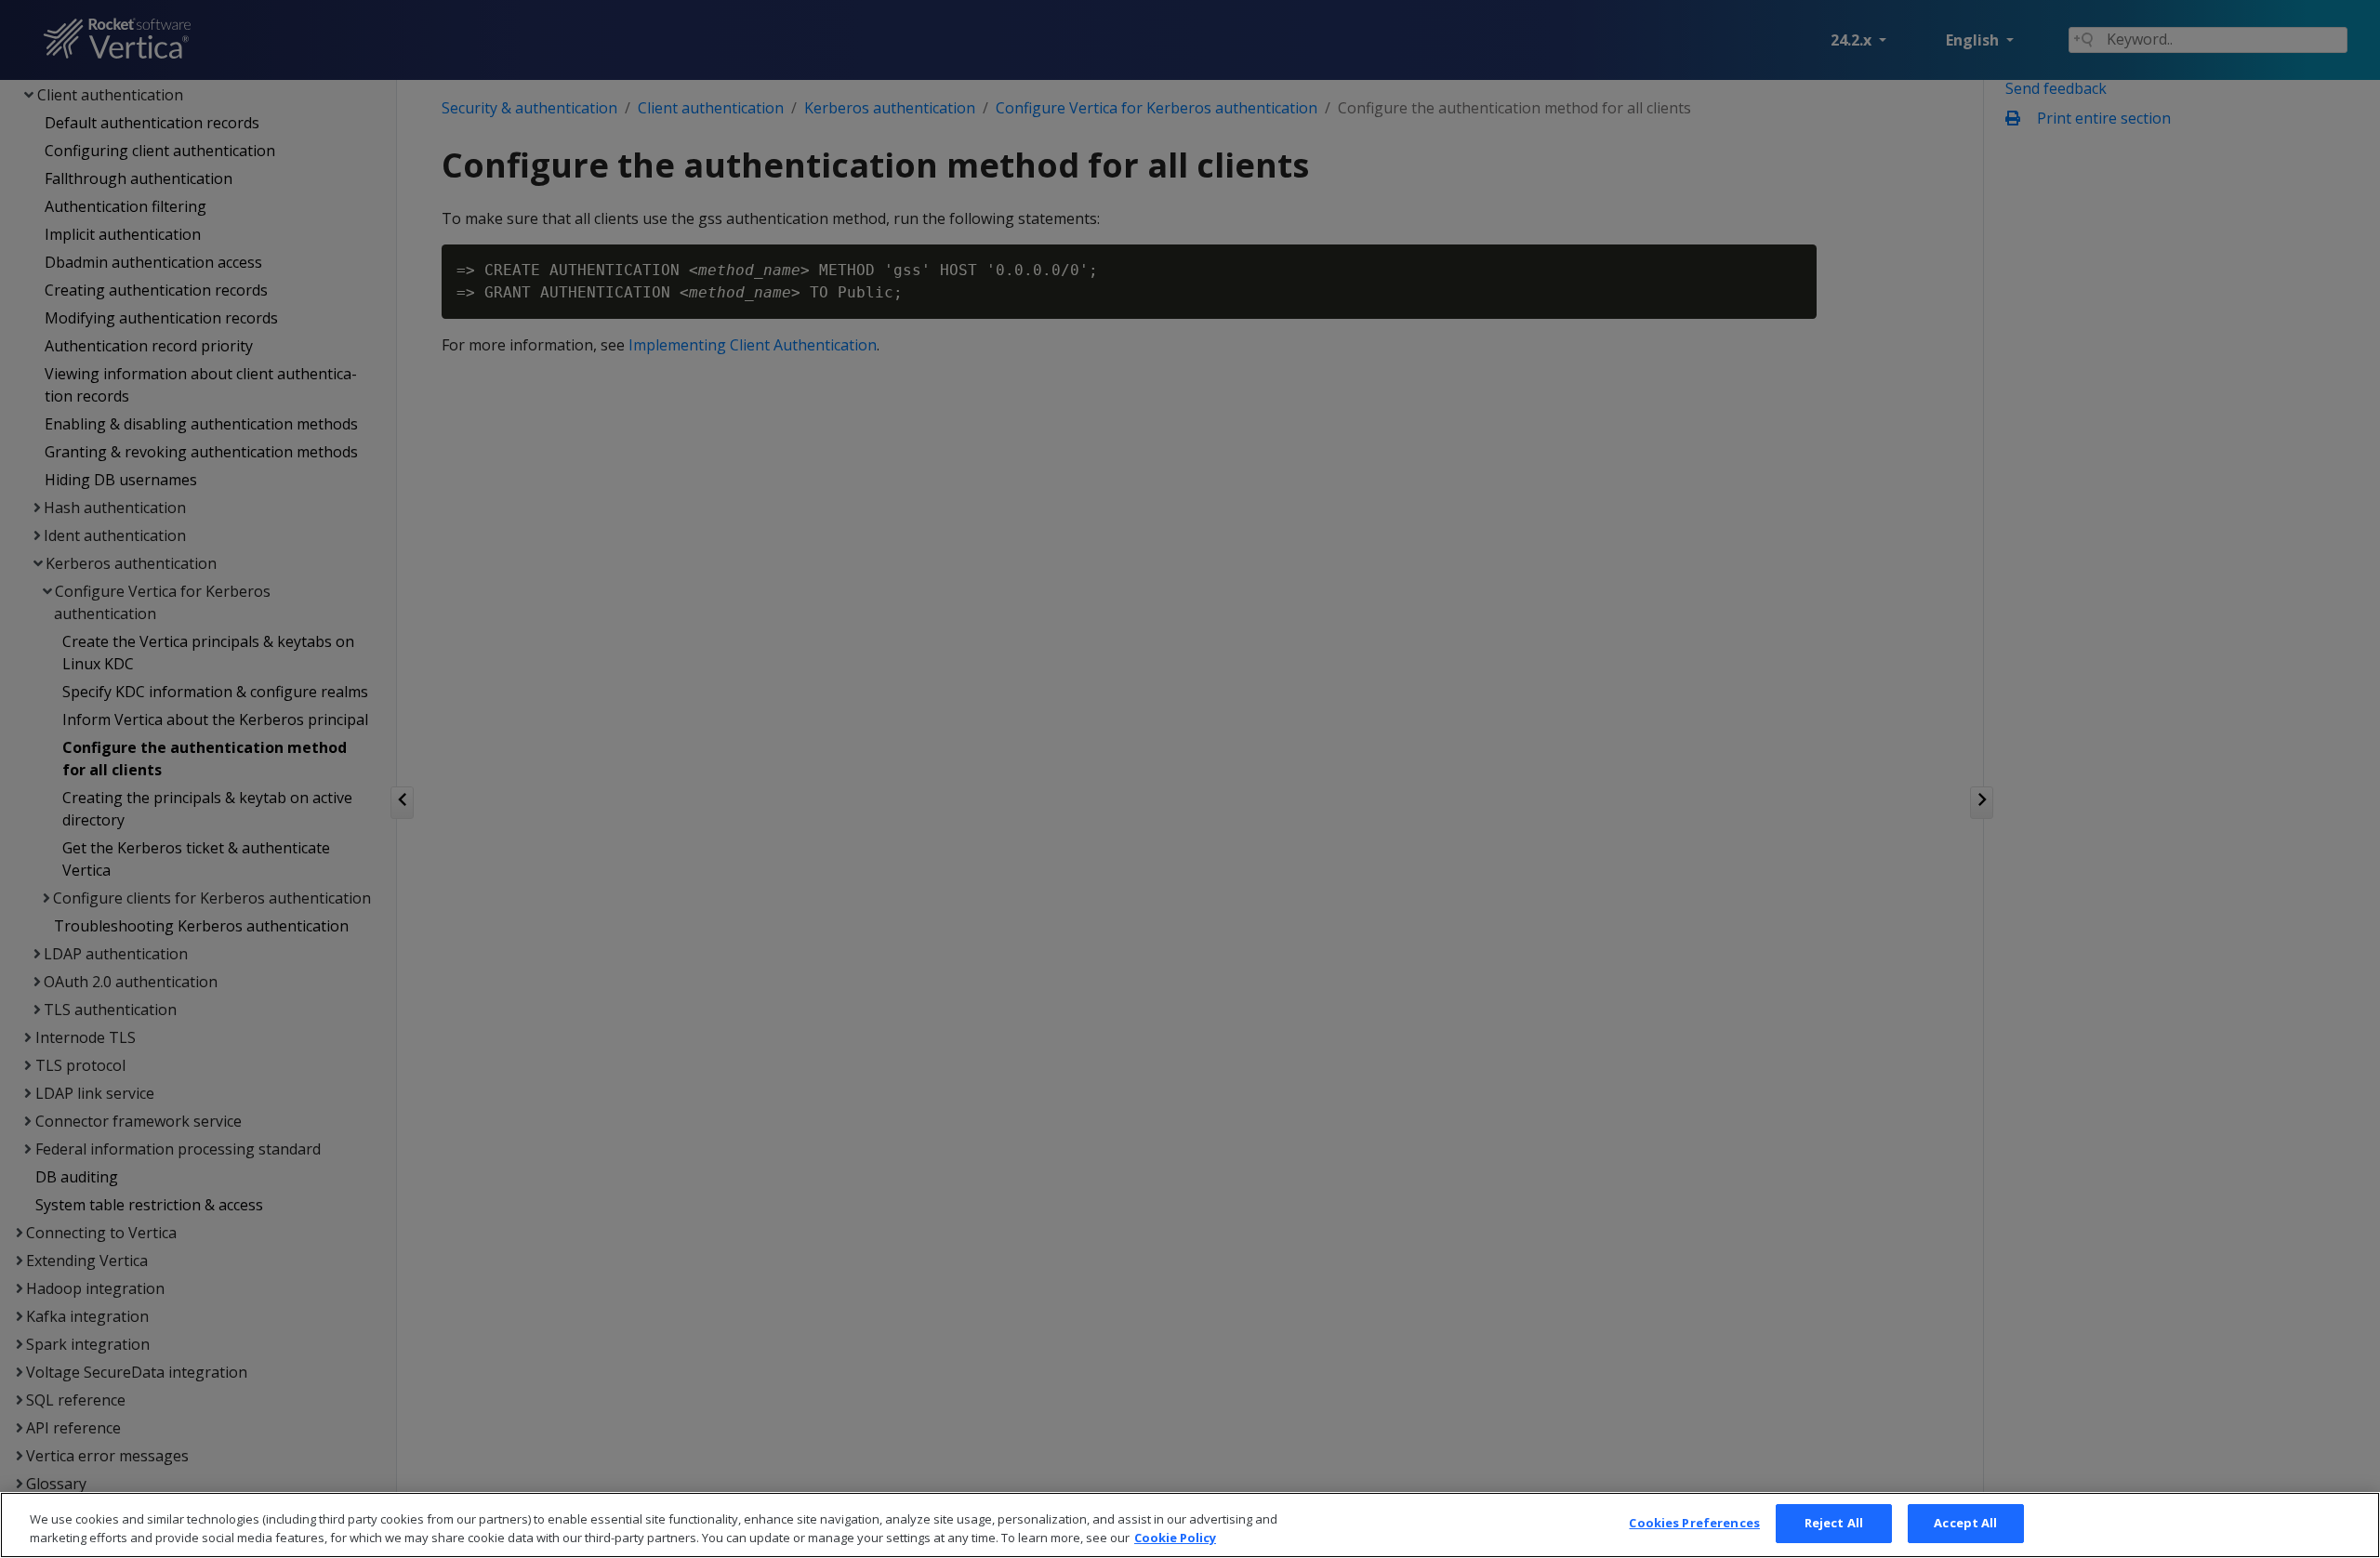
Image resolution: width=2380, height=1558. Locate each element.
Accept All (1965, 1523)
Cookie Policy (1175, 1538)
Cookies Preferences (1694, 1523)
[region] (1190, 1525)
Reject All (1834, 1523)
